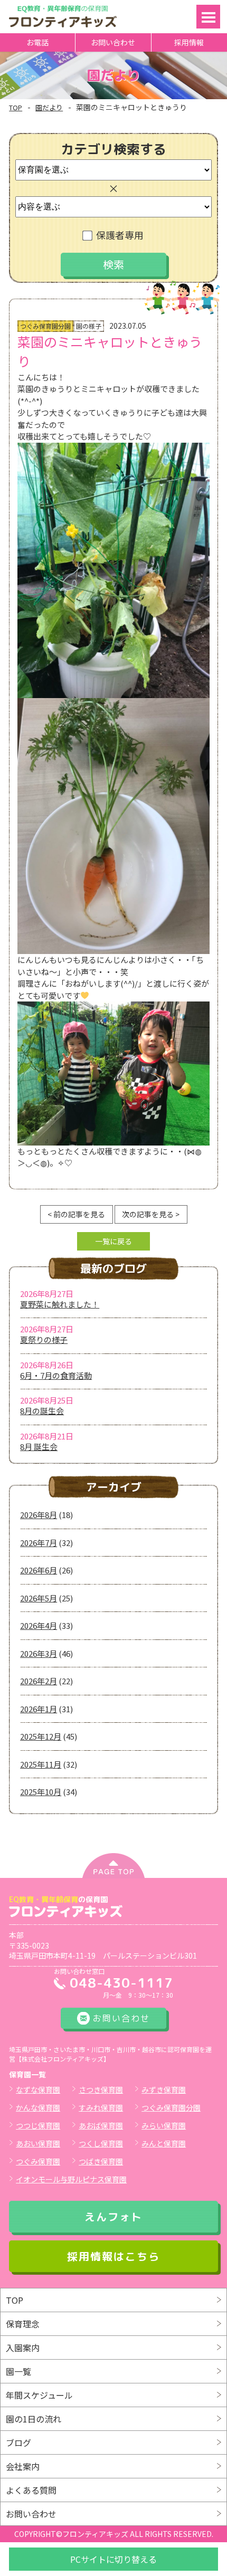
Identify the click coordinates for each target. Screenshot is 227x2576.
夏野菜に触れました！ (60, 1304)
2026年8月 (39, 1515)
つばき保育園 (101, 2161)
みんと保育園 (164, 2143)
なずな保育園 (38, 2090)
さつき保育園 (101, 2090)
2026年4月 (39, 1625)
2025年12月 (41, 1736)
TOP (16, 107)
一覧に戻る (113, 1241)
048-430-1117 (121, 1983)
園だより (49, 107)
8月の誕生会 (42, 1411)
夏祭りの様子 (44, 1339)
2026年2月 (39, 1681)
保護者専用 (120, 235)
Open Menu (208, 17)
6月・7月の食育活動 (56, 1375)
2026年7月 (39, 1543)
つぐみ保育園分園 (171, 2107)
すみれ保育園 (101, 2107)
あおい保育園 (38, 2143)
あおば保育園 (101, 2125)
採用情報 (189, 42)
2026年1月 (39, 1709)
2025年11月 (41, 1764)
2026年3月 (39, 1653)
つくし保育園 (101, 2143)
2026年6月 (39, 1570)
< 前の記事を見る (76, 1214)
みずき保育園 (164, 2090)
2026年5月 (39, 1598)
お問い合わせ (113, 42)
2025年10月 (41, 1792)
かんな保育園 (38, 2107)
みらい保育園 (164, 2125)
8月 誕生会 (39, 1447)
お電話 (37, 42)
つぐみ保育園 (38, 2161)
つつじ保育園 (38, 2125)
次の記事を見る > (151, 1214)
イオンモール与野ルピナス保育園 (71, 2179)
